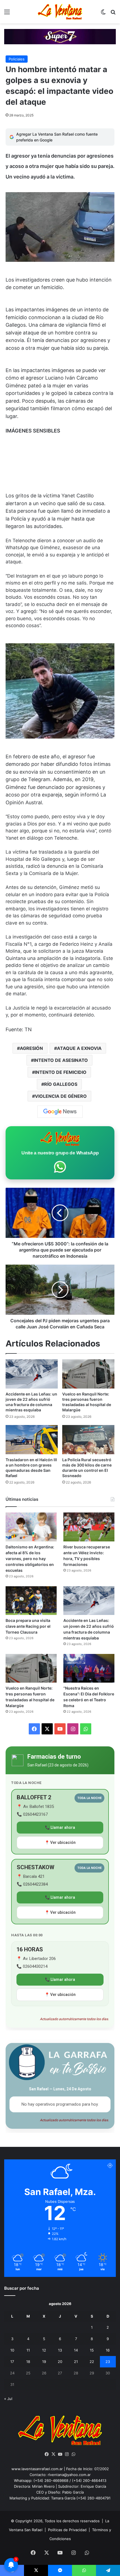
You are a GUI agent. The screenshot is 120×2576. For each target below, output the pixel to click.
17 (12, 2362)
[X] (53, 2454)
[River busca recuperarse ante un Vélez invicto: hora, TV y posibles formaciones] (89, 1527)
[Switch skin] (103, 14)
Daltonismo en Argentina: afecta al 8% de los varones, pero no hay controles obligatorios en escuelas (30, 1559)
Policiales (17, 59)
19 (44, 2362)
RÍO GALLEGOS (61, 1084)
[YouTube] (60, 2454)
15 (92, 2350)
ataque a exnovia (79, 1048)
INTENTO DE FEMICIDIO (61, 1072)
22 (92, 2362)
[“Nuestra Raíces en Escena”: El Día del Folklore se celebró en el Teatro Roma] (89, 1668)
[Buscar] (113, 14)
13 (60, 2350)
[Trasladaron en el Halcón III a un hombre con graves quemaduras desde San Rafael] (32, 1440)
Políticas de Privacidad (67, 2530)
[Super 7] (60, 36)
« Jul (8, 2399)
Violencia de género (61, 1096)
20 (60, 2362)
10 (12, 2350)
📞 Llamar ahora (60, 1827)
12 (44, 2350)
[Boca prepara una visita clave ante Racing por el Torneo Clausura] (31, 1601)
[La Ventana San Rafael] (60, 12)
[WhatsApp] (73, 2454)
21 (76, 2362)
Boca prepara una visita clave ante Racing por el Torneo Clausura (28, 1626)
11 (28, 2350)
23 (108, 2362)
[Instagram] (67, 2454)
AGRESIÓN (31, 1048)
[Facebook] (47, 2454)
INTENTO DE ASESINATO (61, 1060)
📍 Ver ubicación (60, 1842)
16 (108, 2350)
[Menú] (7, 14)
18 (28, 2362)
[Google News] (60, 1112)
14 (76, 2350)
